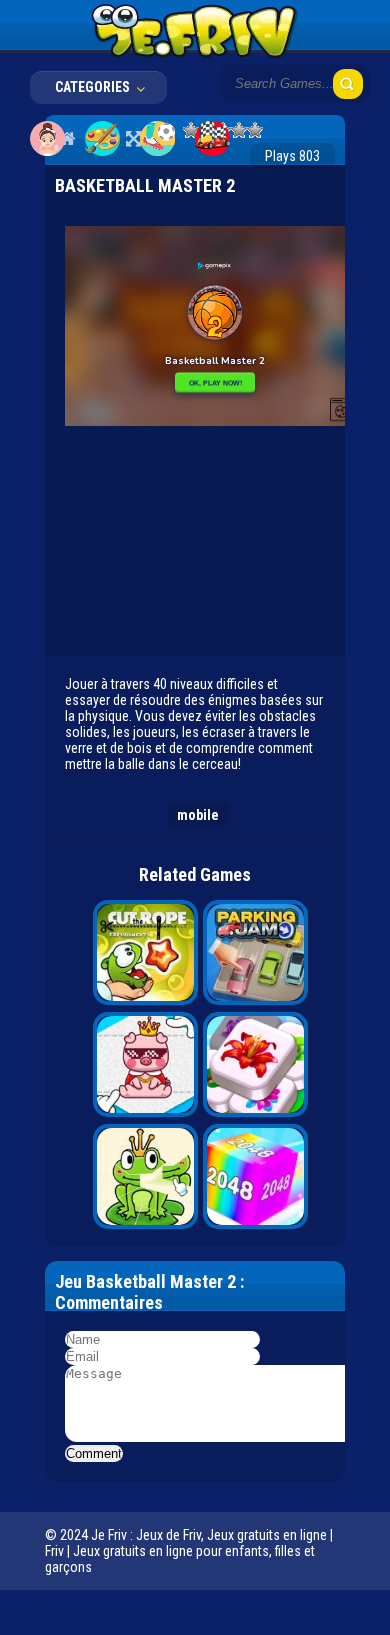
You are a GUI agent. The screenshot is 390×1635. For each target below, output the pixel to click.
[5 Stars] (255, 130)
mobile (198, 815)
